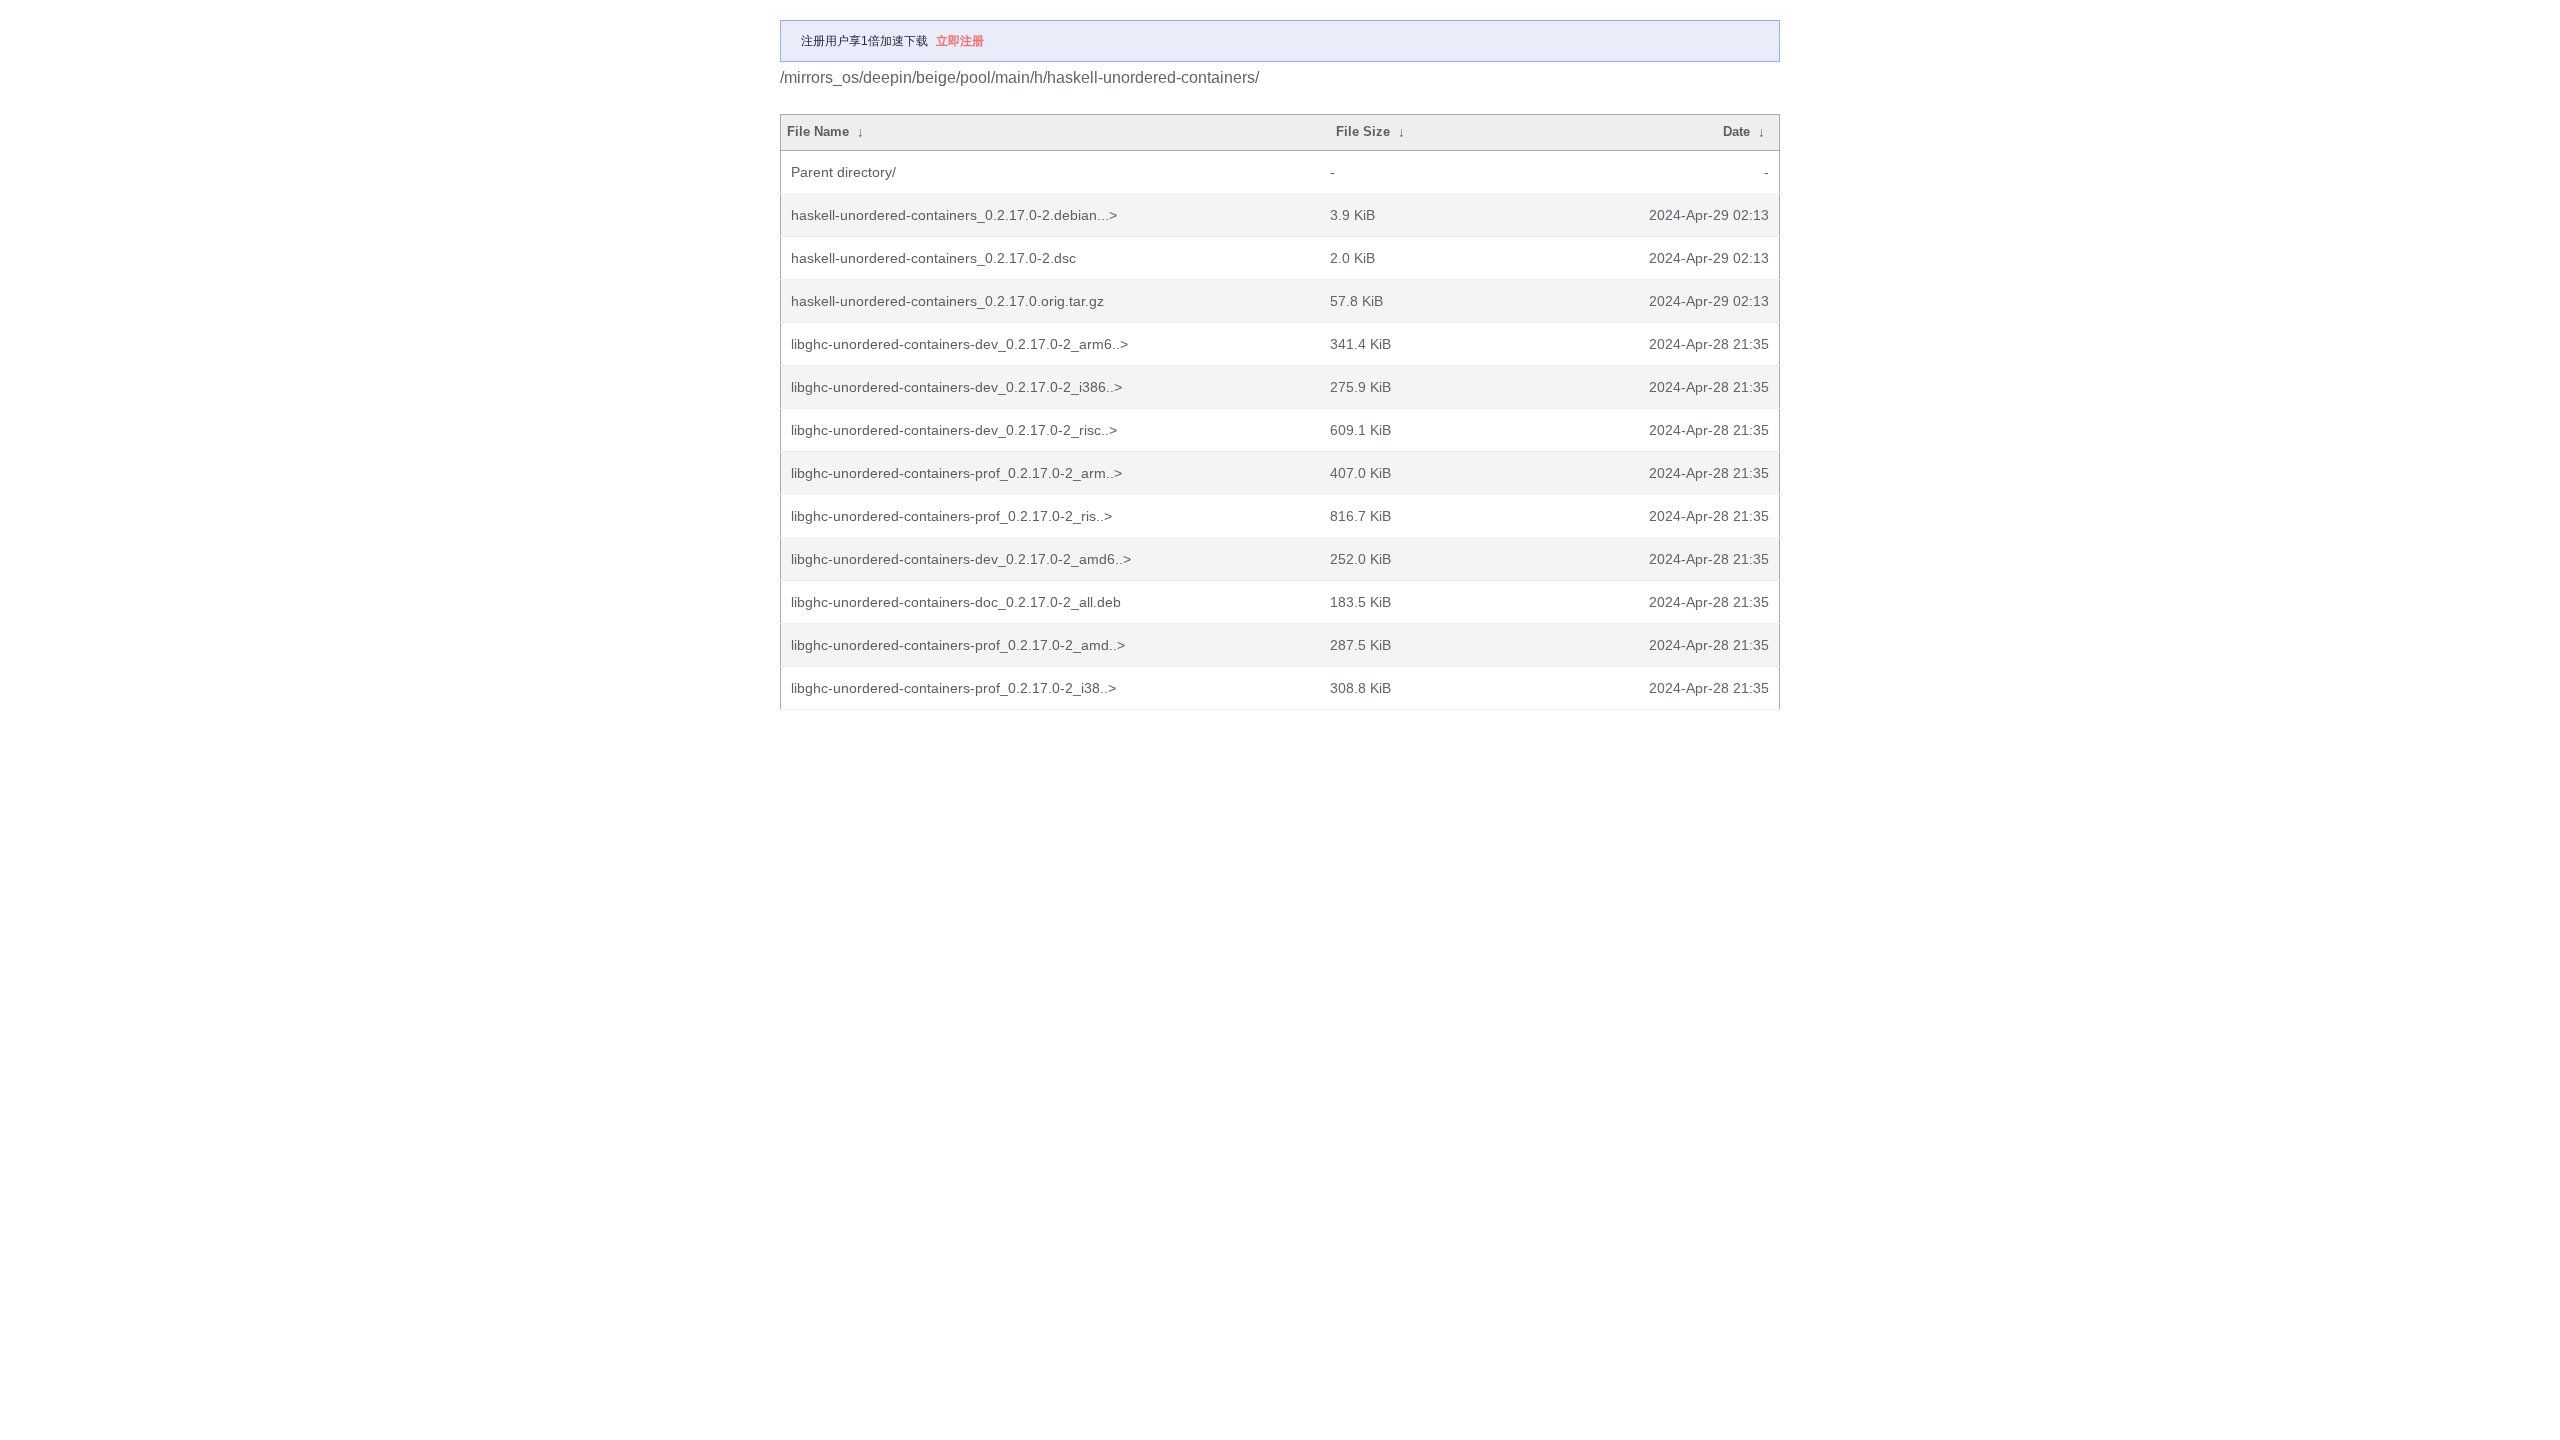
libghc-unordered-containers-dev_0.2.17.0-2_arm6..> (959, 344)
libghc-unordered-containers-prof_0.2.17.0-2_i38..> (953, 688)
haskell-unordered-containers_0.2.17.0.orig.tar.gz (947, 301)
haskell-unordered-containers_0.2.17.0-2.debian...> (954, 215)
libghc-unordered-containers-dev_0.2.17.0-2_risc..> (954, 430)
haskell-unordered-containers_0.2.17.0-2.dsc (933, 258)
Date (1736, 131)
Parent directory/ (843, 172)
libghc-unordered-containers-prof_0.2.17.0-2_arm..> (956, 473)
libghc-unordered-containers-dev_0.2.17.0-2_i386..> (956, 387)
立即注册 (960, 41)
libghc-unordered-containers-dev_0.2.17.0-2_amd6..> (961, 559)
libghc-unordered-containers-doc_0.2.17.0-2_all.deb (956, 602)
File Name (818, 131)
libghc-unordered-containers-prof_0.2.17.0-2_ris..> (951, 516)
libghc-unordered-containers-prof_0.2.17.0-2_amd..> (958, 645)
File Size (1363, 131)
